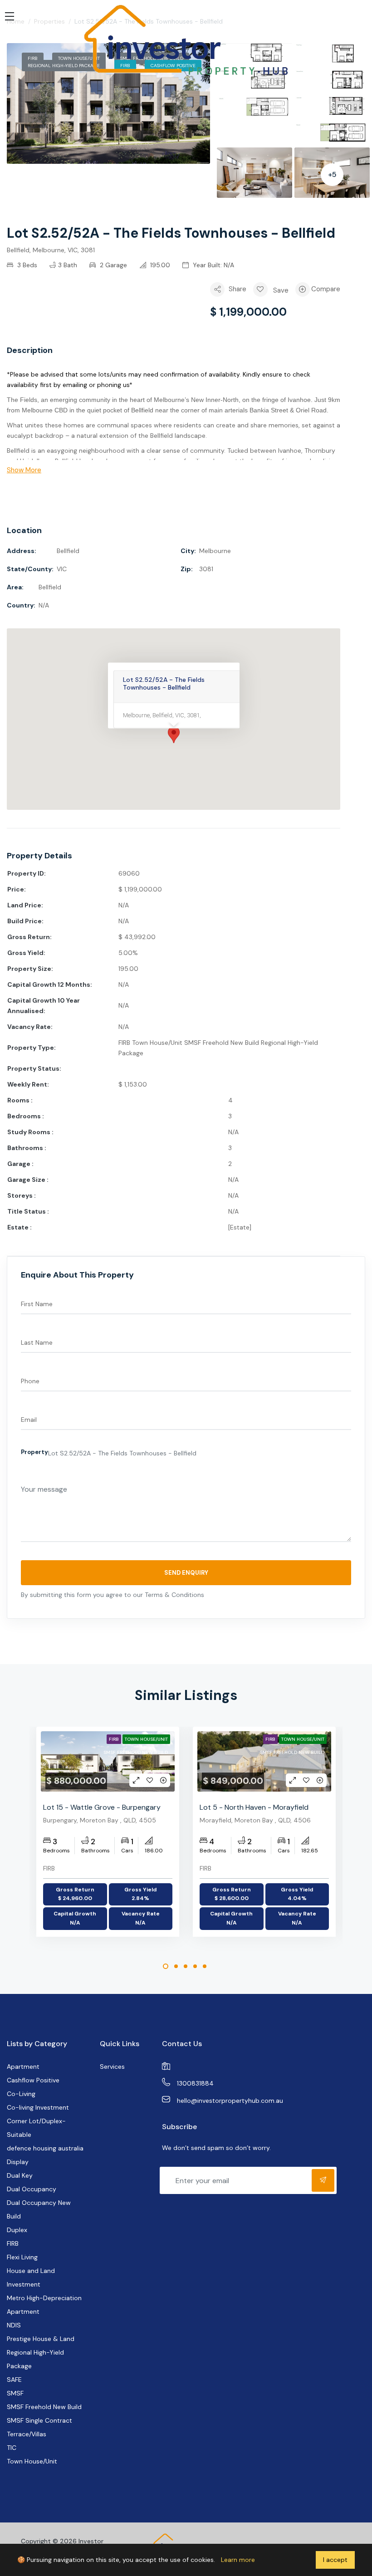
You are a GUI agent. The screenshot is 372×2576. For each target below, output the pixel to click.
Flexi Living (22, 2257)
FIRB (114, 1739)
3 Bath (68, 265)
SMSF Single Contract (39, 2420)
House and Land (31, 2271)
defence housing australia (45, 2148)
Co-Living (21, 2094)
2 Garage (113, 265)
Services (112, 2067)
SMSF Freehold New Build (136, 1752)
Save (281, 290)
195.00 (159, 265)
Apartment (23, 2067)
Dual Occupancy (32, 2189)
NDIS (14, 2325)
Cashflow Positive (33, 2080)
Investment (24, 2284)
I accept (335, 2560)
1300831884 (195, 2083)
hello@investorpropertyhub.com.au (230, 2101)
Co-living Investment (38, 2107)
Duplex (17, 2230)
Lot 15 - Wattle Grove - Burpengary (102, 1807)
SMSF (15, 2393)
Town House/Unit (146, 1739)
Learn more (238, 2560)
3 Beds (26, 265)
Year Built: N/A (213, 265)
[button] (174, 470)
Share (237, 289)
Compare (326, 289)
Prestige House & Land (41, 2339)
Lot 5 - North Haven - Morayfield (254, 1807)
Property (34, 1452)
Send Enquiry (186, 1573)
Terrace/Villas (27, 2434)
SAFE (14, 2380)
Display (18, 2162)
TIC (12, 2448)
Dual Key (20, 2175)
